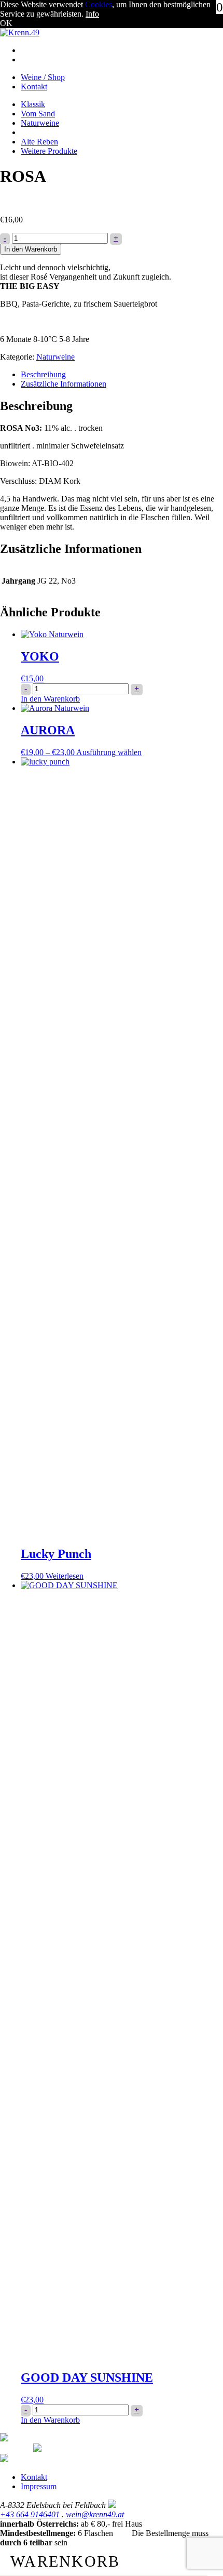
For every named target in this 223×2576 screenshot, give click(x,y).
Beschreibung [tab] (43, 374)
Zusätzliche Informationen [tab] (64, 384)
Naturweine (40, 123)
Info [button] (92, 14)
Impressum (39, 2486)
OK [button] (6, 23)
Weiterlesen (65, 1576)
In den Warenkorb (31, 249)
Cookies (99, 4)
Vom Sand (38, 114)
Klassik (33, 104)
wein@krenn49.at (95, 2514)
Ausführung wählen (109, 752)
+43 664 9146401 (30, 2514)
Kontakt (34, 87)
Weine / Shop (43, 77)
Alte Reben (39, 142)
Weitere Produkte (49, 151)
